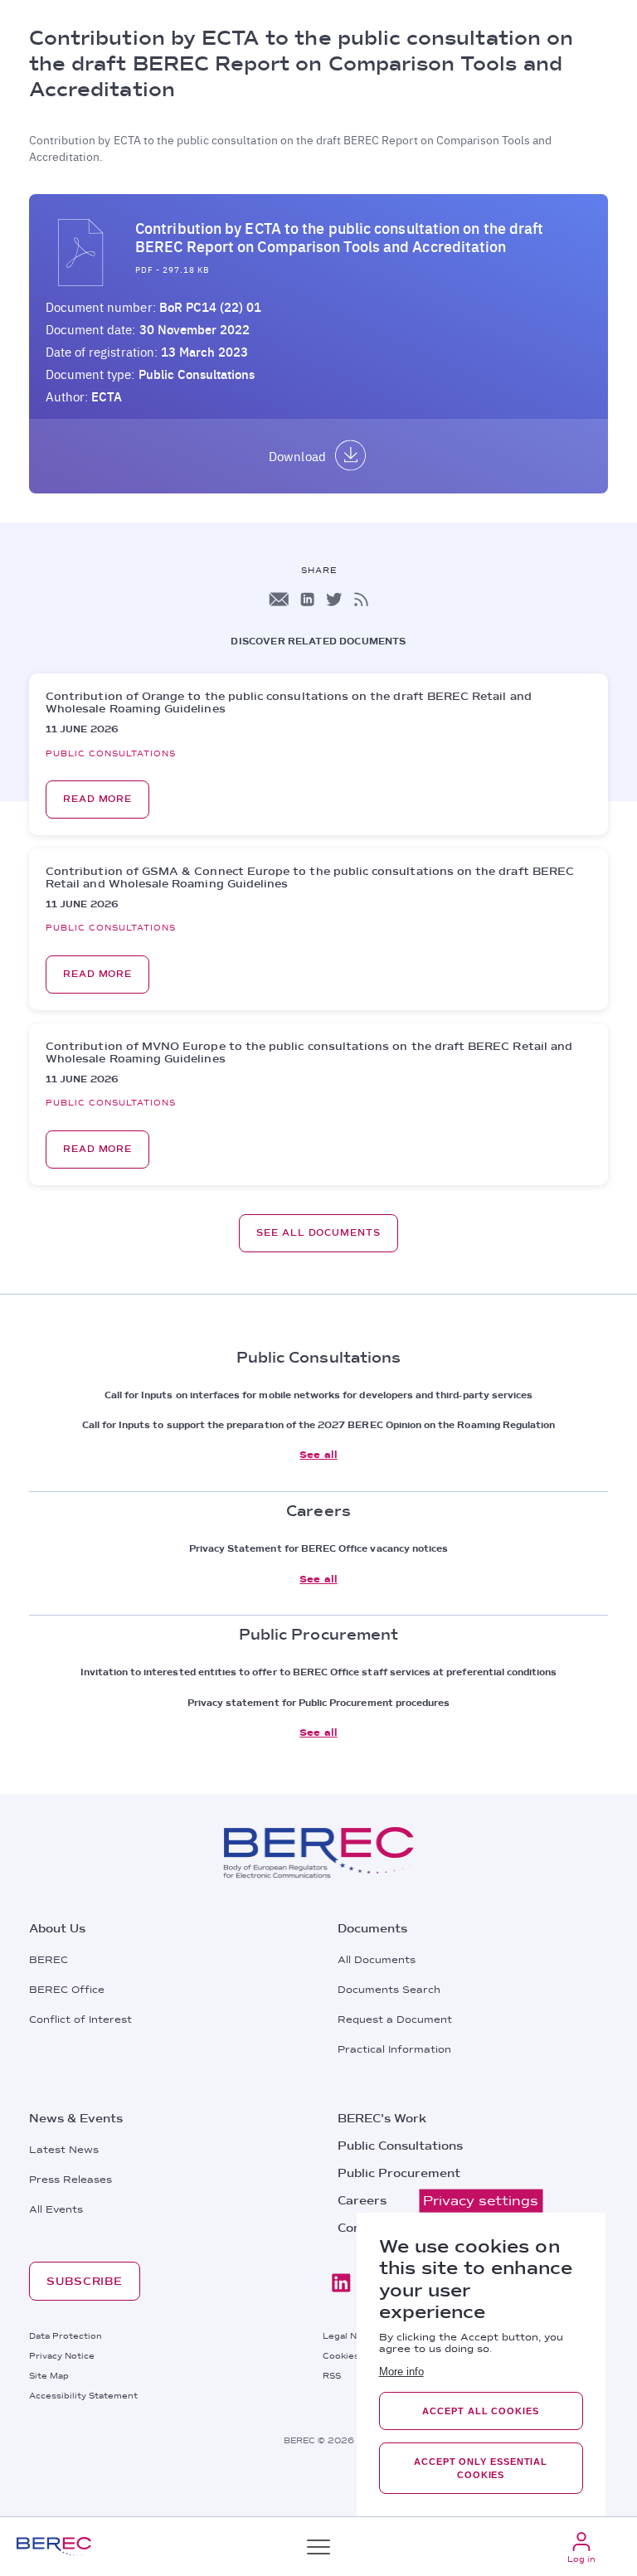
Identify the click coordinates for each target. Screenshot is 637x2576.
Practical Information (394, 2049)
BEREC (49, 1960)
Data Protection (66, 2335)
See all (318, 1455)
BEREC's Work (382, 2118)
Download (297, 456)
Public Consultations (197, 374)
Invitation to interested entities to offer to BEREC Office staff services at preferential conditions (319, 1672)
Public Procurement (399, 2173)
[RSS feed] (361, 599)
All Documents (377, 1960)
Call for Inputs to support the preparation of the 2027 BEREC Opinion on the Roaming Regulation (319, 1425)
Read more (97, 799)
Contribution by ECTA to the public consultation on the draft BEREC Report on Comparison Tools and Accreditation (339, 237)
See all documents (318, 1233)
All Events (56, 2209)
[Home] (54, 2547)
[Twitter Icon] (334, 599)
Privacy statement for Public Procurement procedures (319, 1703)
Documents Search (389, 1990)
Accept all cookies (480, 2411)
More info (401, 2372)
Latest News (64, 2150)
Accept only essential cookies (481, 2468)
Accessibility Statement (83, 2395)
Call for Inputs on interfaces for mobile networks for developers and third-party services (318, 1395)
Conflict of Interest (80, 2019)
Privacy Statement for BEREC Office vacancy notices (319, 1548)
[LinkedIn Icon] (307, 599)
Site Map (49, 2375)
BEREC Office (67, 1990)
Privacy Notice (62, 2355)
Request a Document (395, 2019)
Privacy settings (481, 2201)
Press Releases (71, 2180)
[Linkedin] (341, 2283)
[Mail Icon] (279, 599)
